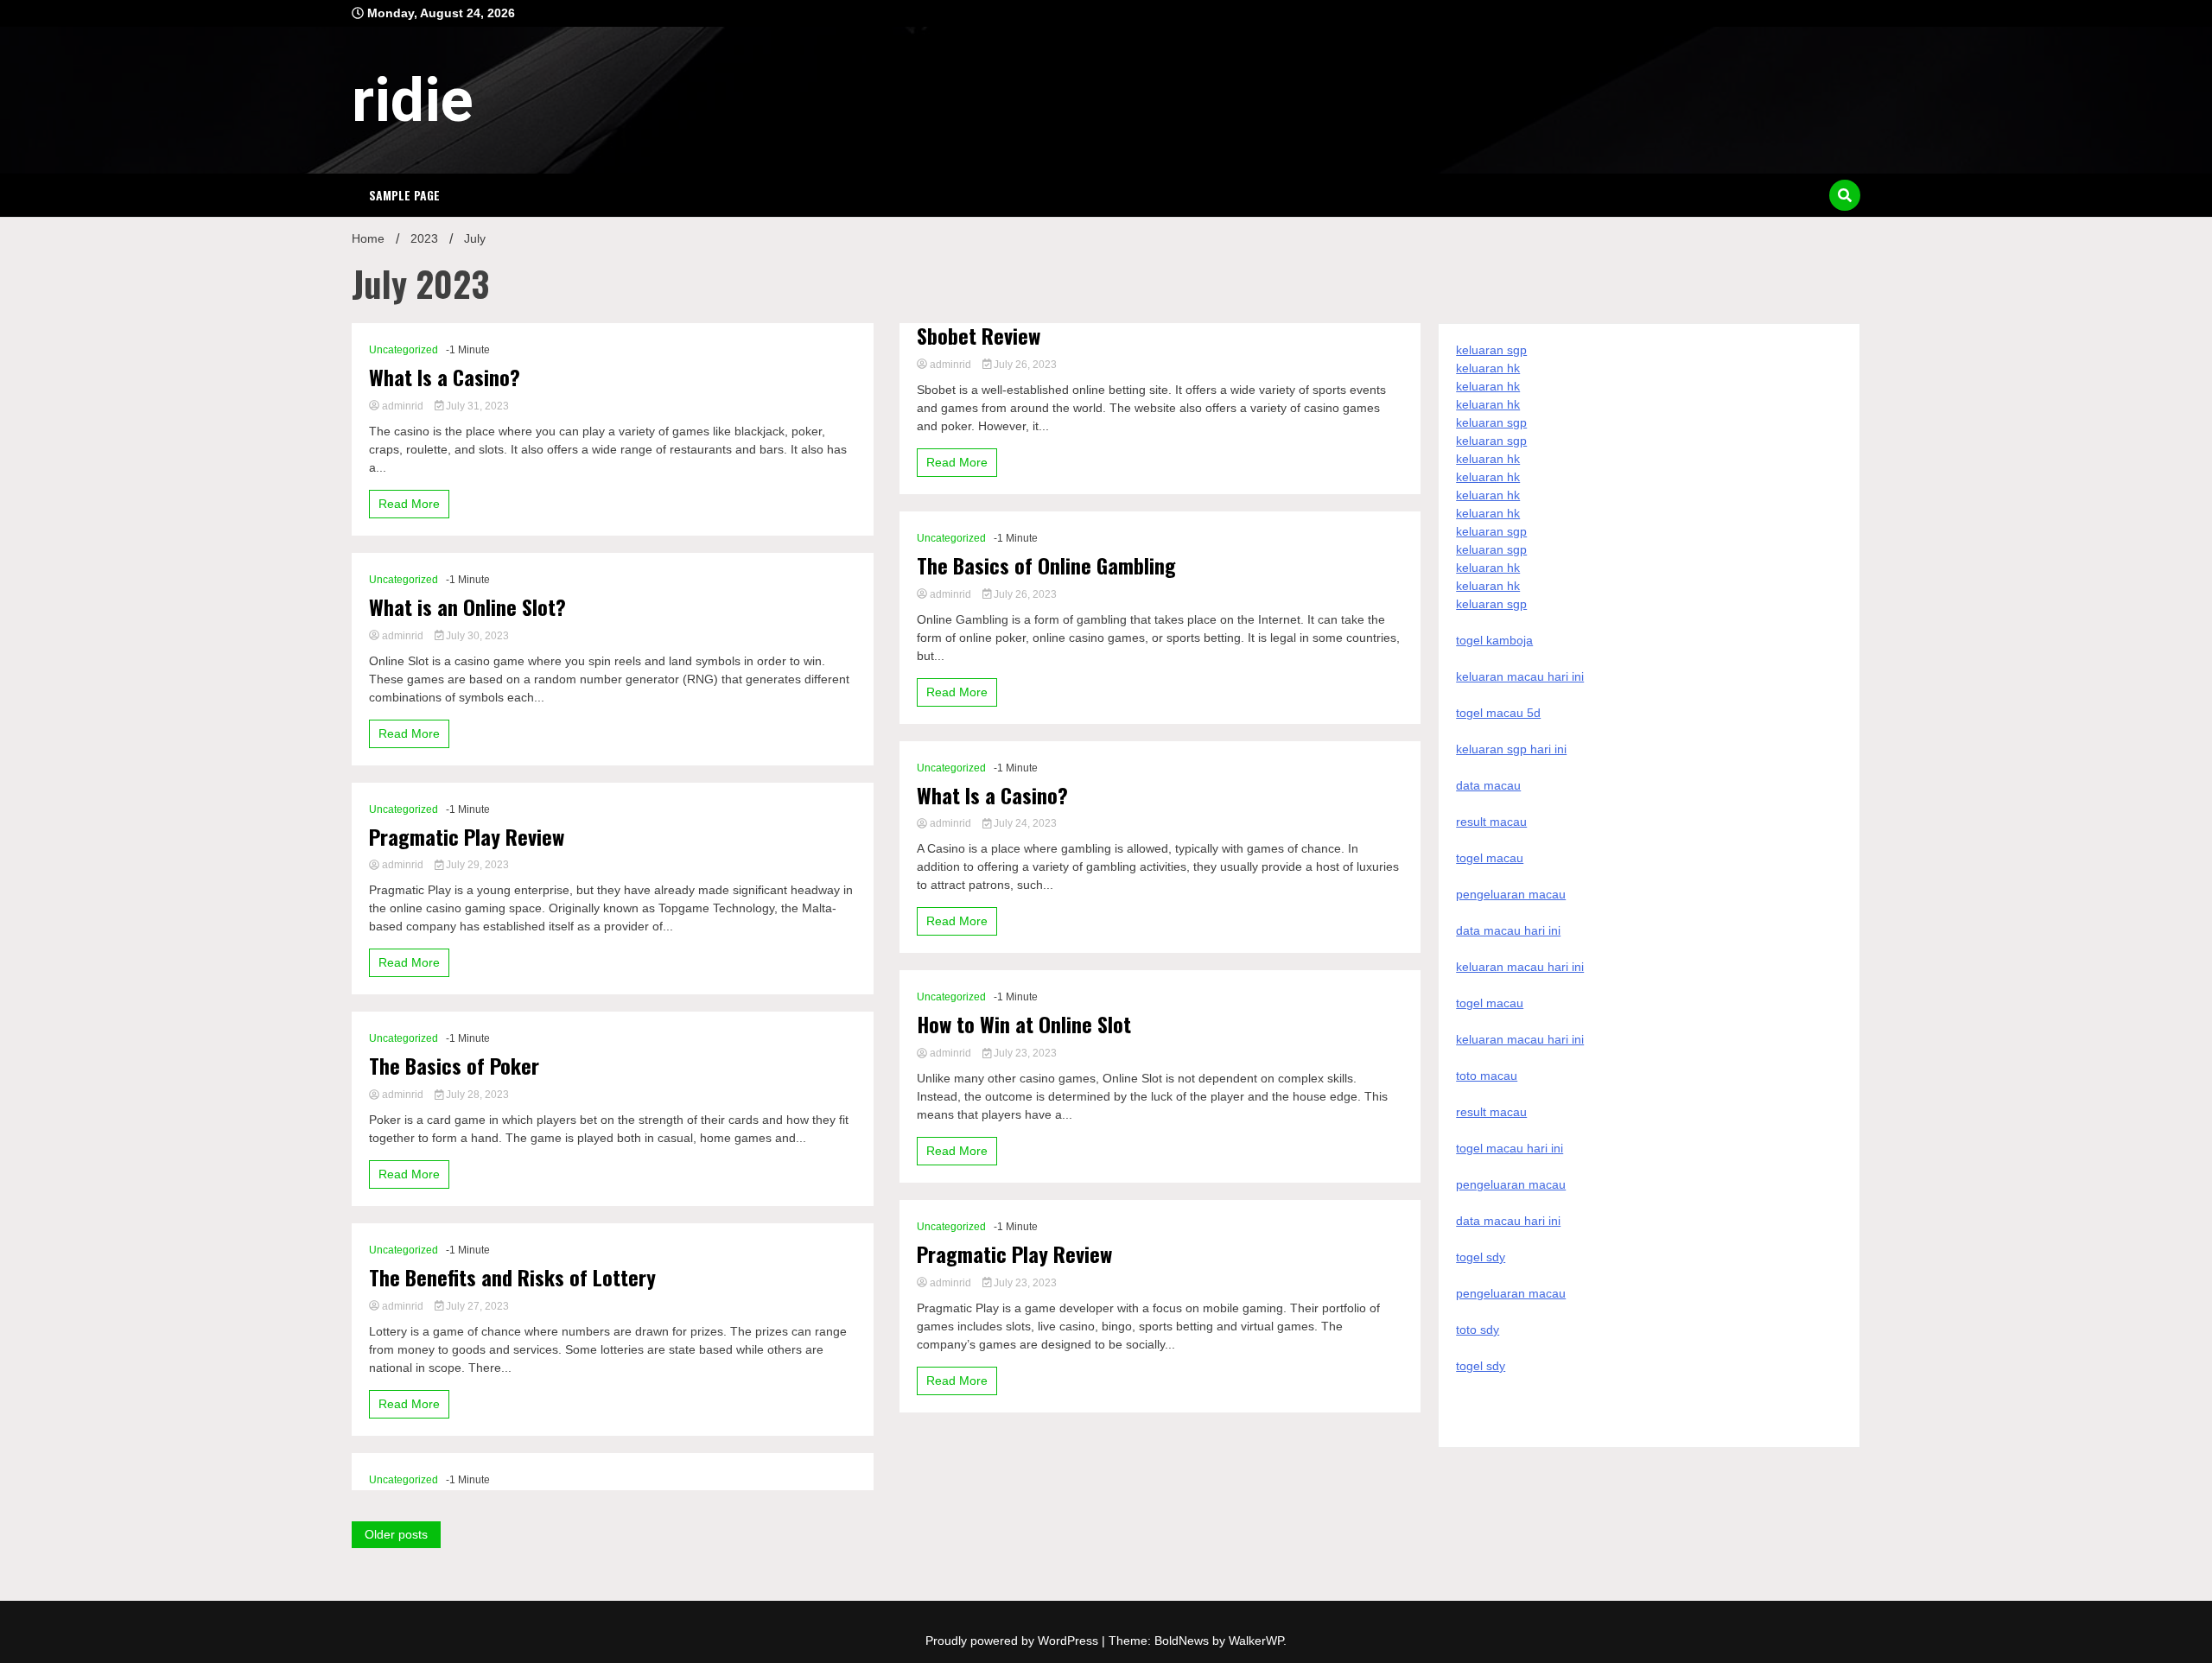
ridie (413, 100)
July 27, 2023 (476, 1306)
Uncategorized (404, 350)
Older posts (396, 1534)
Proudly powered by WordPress (1014, 1641)
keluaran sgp (1491, 350)
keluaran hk (1488, 368)
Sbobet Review (979, 336)
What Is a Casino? (445, 377)
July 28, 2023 (476, 1095)
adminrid (403, 406)
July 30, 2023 (476, 636)
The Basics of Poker (454, 1066)
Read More (409, 504)
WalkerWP (1256, 1641)
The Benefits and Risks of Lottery (512, 1277)
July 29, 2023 (476, 865)
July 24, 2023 (1024, 823)
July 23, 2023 (1024, 1053)
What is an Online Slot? (467, 607)
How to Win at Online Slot (1024, 1024)
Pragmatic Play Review (467, 837)
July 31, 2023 (476, 406)
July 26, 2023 (1024, 365)
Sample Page (404, 195)
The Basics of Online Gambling (1046, 565)
